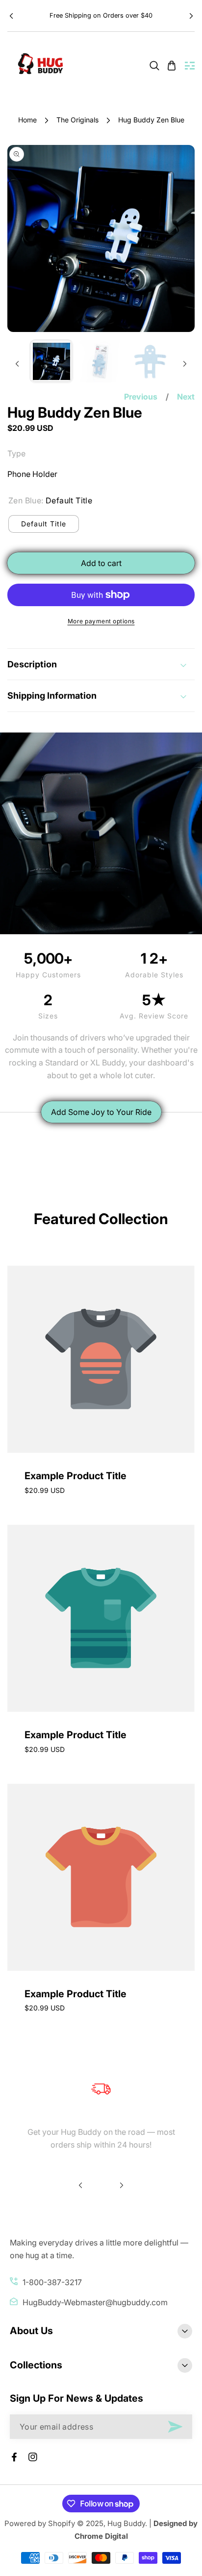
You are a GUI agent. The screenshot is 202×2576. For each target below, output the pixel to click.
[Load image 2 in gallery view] (101, 361)
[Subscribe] (175, 2427)
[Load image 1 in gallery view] (51, 361)
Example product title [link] (76, 1476)
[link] (154, 66)
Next (186, 397)
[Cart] (172, 66)
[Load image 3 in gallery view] (150, 361)
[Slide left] (17, 364)
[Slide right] (185, 364)
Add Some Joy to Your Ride (101, 1112)
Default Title (44, 524)
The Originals (77, 120)
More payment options (101, 621)
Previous (141, 397)
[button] (191, 16)
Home (27, 120)
